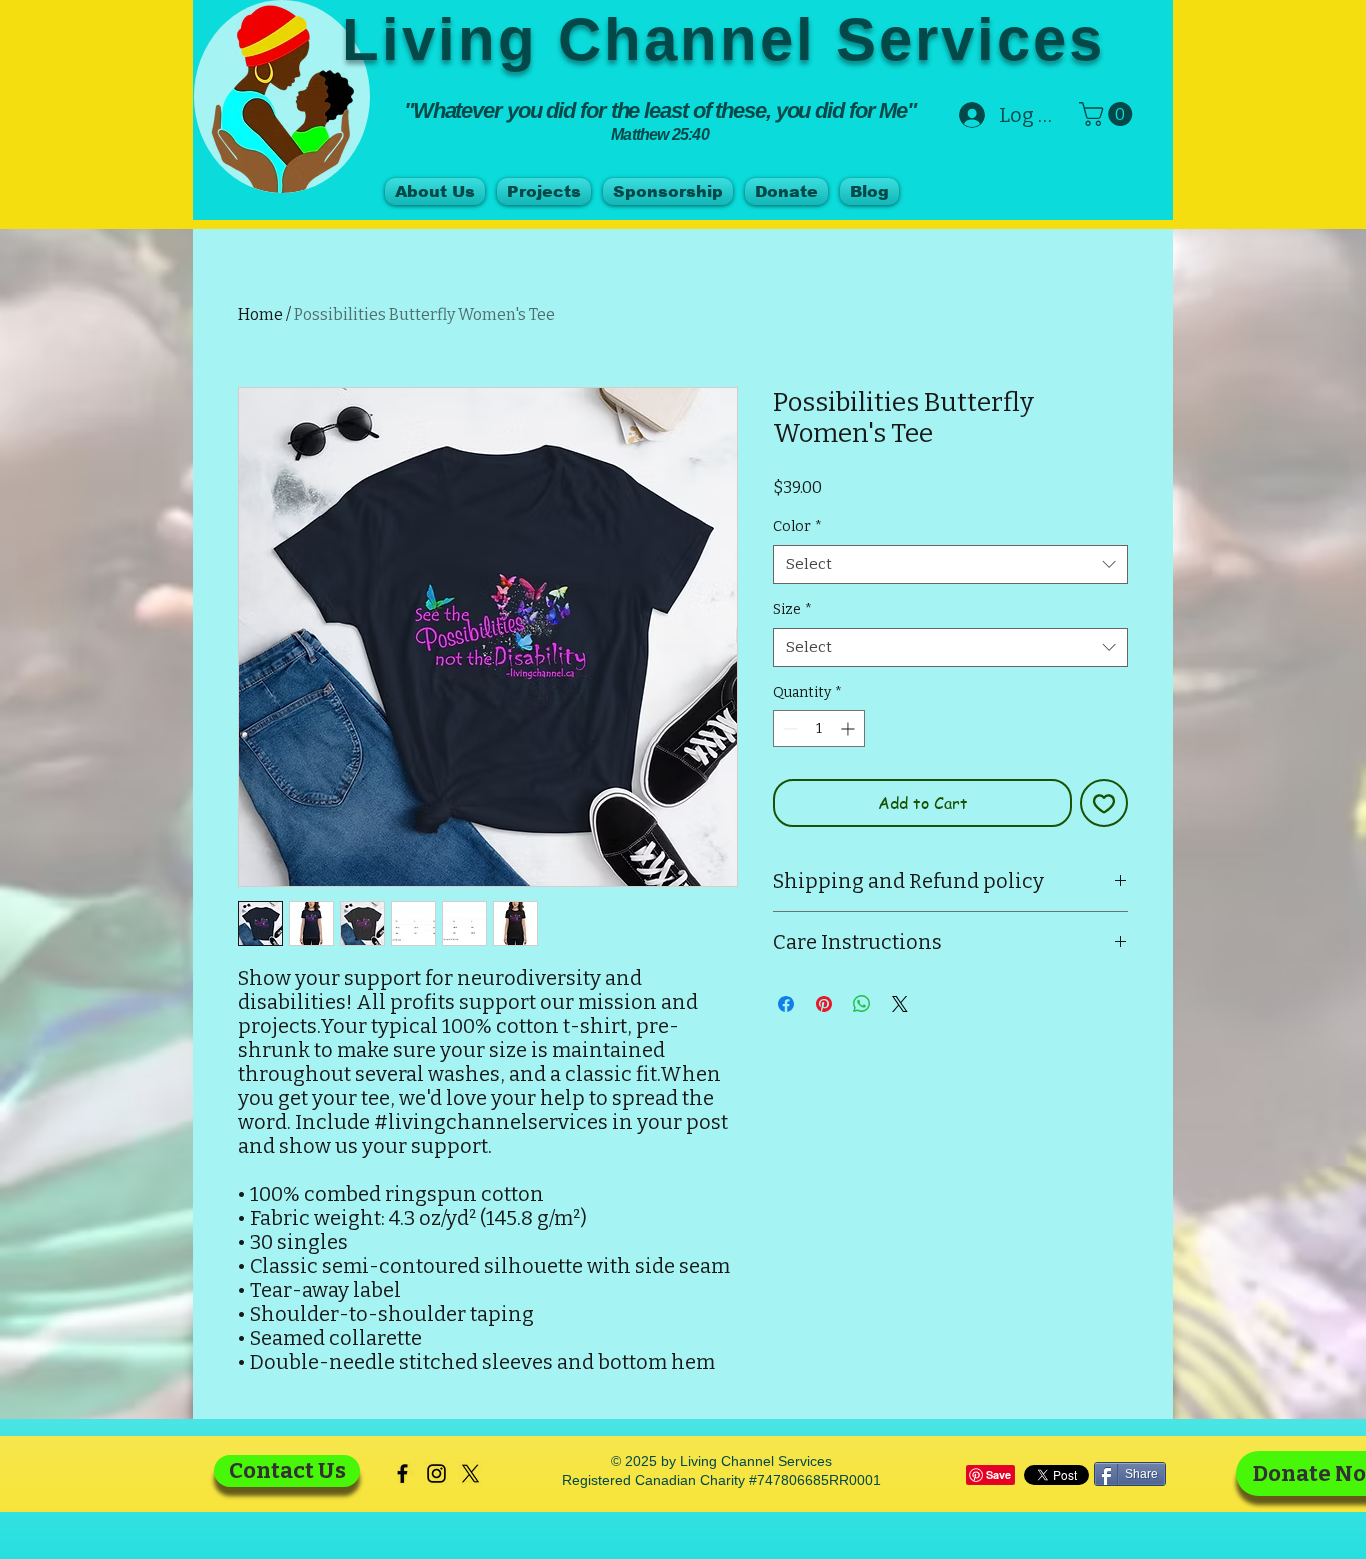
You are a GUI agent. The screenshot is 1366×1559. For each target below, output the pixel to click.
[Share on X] (900, 1004)
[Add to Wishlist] (1104, 803)
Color (797, 526)
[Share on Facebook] (786, 1004)
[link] (1108, 114)
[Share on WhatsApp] (862, 1004)
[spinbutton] (819, 728)
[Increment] (849, 728)
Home (260, 314)
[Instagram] (436, 1473)
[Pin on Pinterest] (824, 1004)
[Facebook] (402, 1473)
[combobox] (950, 564)
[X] (470, 1473)
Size (792, 609)
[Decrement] (788, 728)
